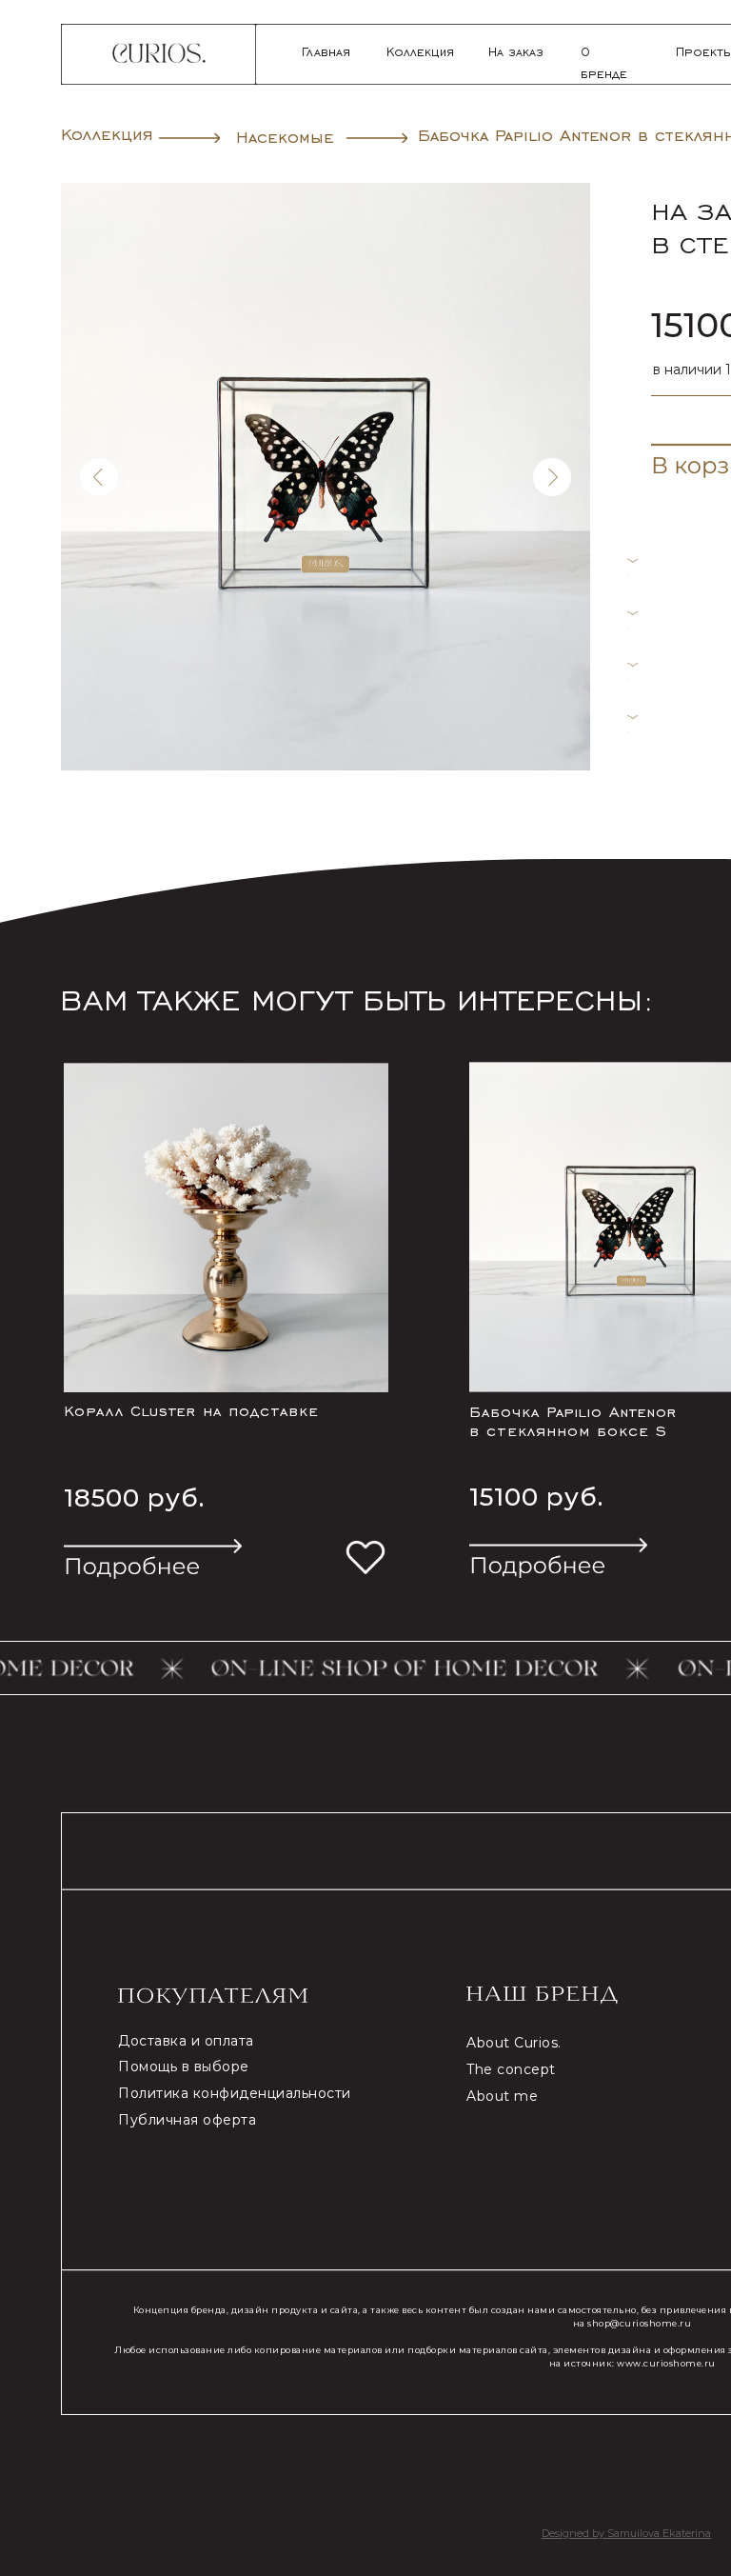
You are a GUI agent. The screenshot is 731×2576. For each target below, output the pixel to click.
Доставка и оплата (186, 2041)
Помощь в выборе (184, 2067)
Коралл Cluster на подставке (191, 1409)
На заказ (516, 51)
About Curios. (514, 2043)
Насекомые (285, 135)
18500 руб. (134, 1498)
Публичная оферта (187, 2120)
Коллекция (420, 51)
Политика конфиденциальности (235, 2093)
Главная (326, 51)
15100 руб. (536, 1497)
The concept (511, 2069)
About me (502, 2096)
